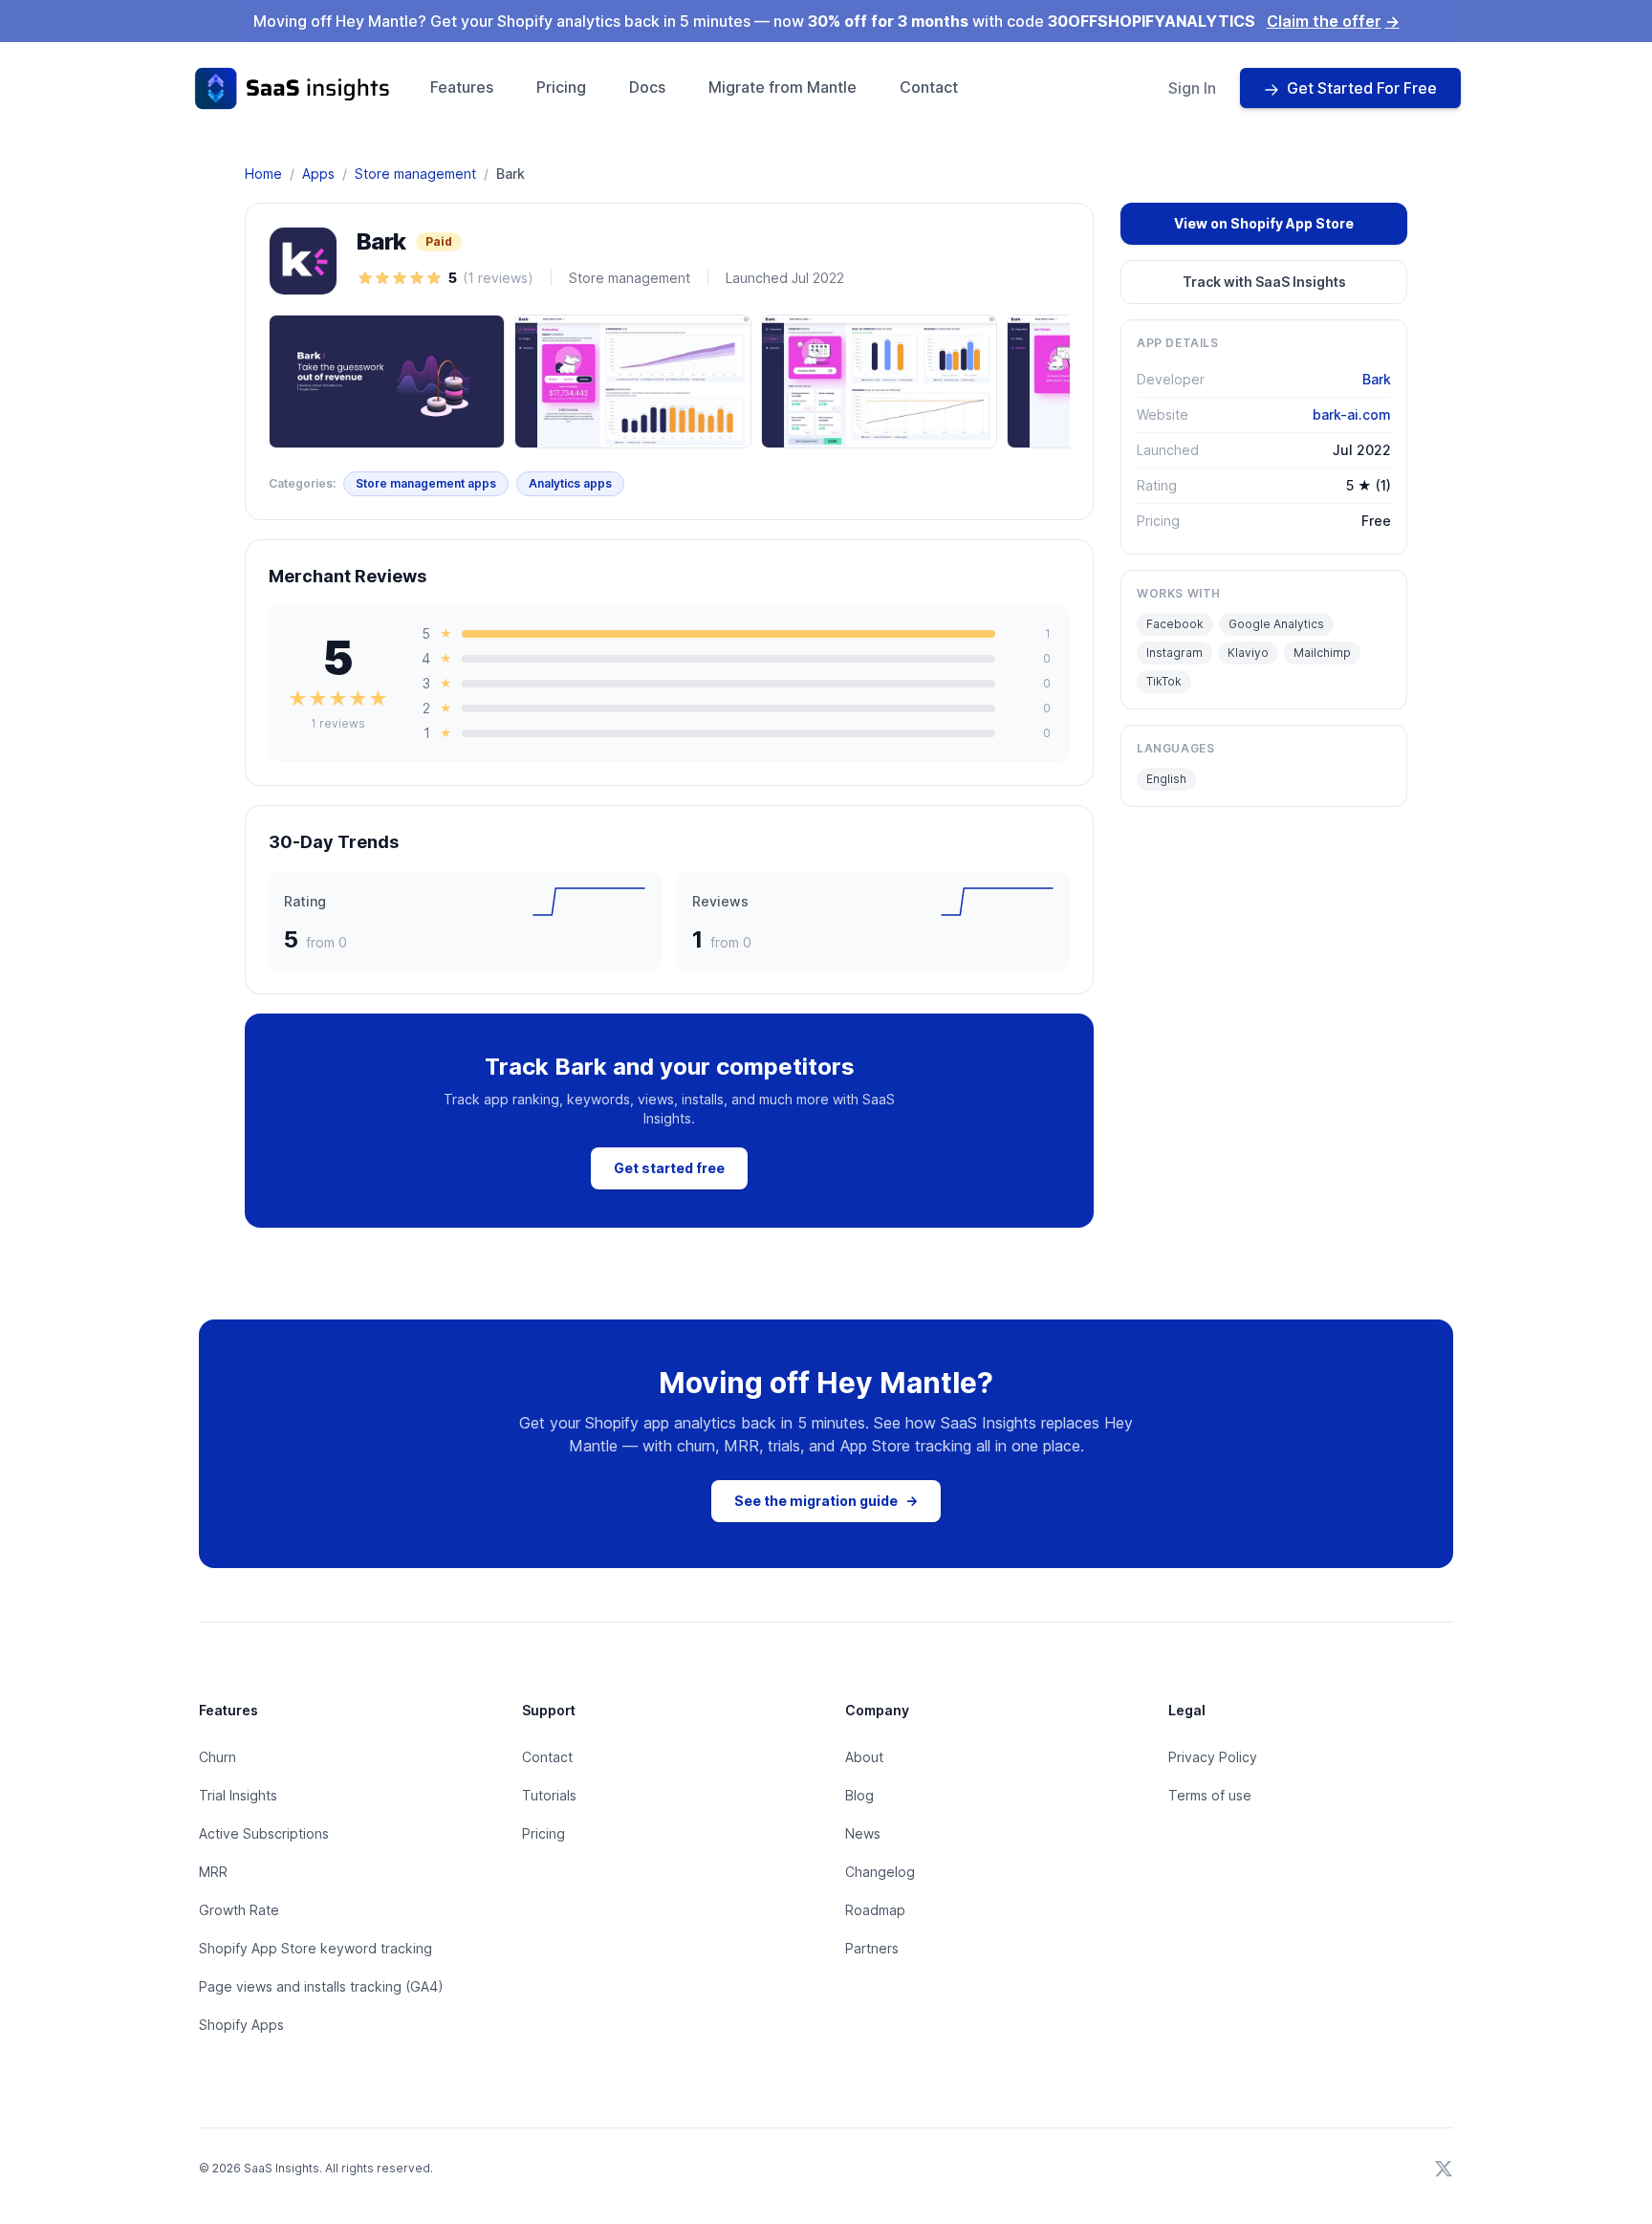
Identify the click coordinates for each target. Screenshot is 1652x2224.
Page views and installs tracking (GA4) (321, 1986)
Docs (647, 87)
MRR (213, 1872)
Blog (859, 1795)
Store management (415, 174)
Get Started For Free (1362, 88)
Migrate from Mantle (783, 87)
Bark (1377, 379)
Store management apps (426, 483)
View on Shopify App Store (1264, 223)
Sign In (1192, 88)
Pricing (561, 87)
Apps (318, 174)
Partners (872, 1948)
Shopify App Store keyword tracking (315, 1948)
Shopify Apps (241, 2025)
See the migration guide (826, 1501)
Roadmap (875, 1910)
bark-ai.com (1352, 414)
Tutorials (549, 1795)
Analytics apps (570, 483)
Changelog (880, 1872)
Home (263, 174)
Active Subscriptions (264, 1833)
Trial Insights (238, 1795)
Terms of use (1210, 1795)
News (863, 1833)
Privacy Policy (1213, 1757)
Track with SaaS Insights (1264, 282)
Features (462, 87)
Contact (929, 87)
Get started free (669, 1168)
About (864, 1757)
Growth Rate (239, 1910)
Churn (217, 1757)
